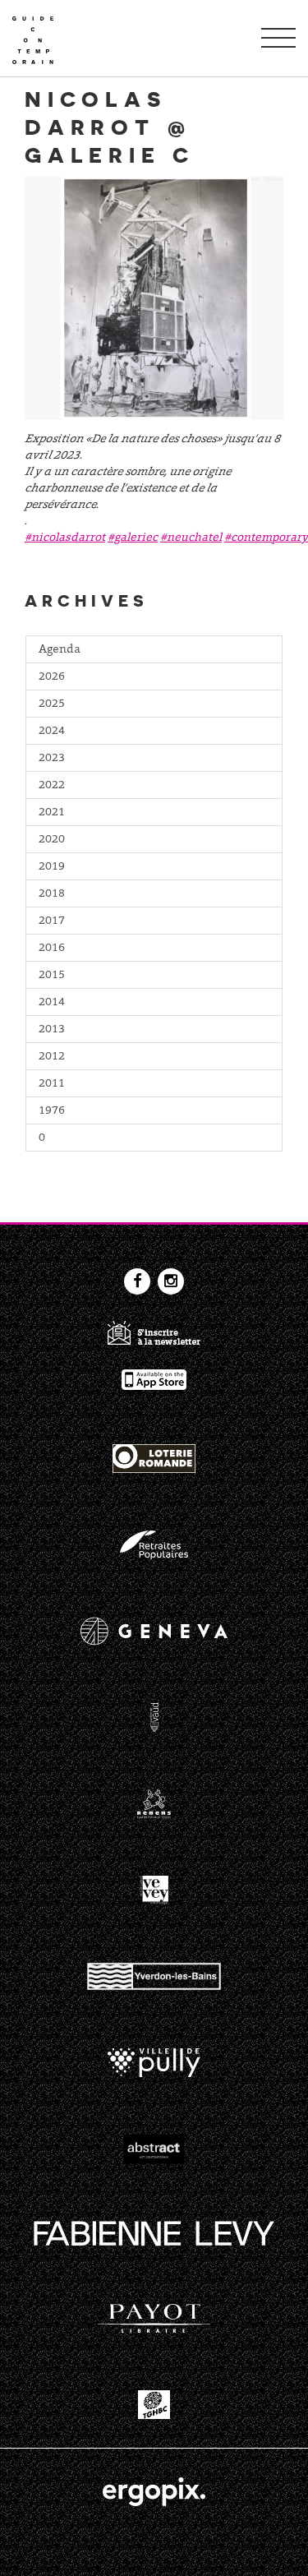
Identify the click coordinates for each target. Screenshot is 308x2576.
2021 (52, 813)
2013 (52, 1030)
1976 (52, 1111)
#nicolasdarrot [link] (65, 538)
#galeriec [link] (133, 538)
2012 (52, 1057)
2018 (52, 894)
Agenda (60, 650)
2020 (52, 840)
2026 (52, 677)
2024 (52, 732)
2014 (52, 1003)
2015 (52, 976)
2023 (52, 759)
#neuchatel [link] (191, 538)
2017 (52, 921)
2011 (52, 1084)
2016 (52, 949)
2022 (52, 786)
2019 (52, 867)
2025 (52, 704)
